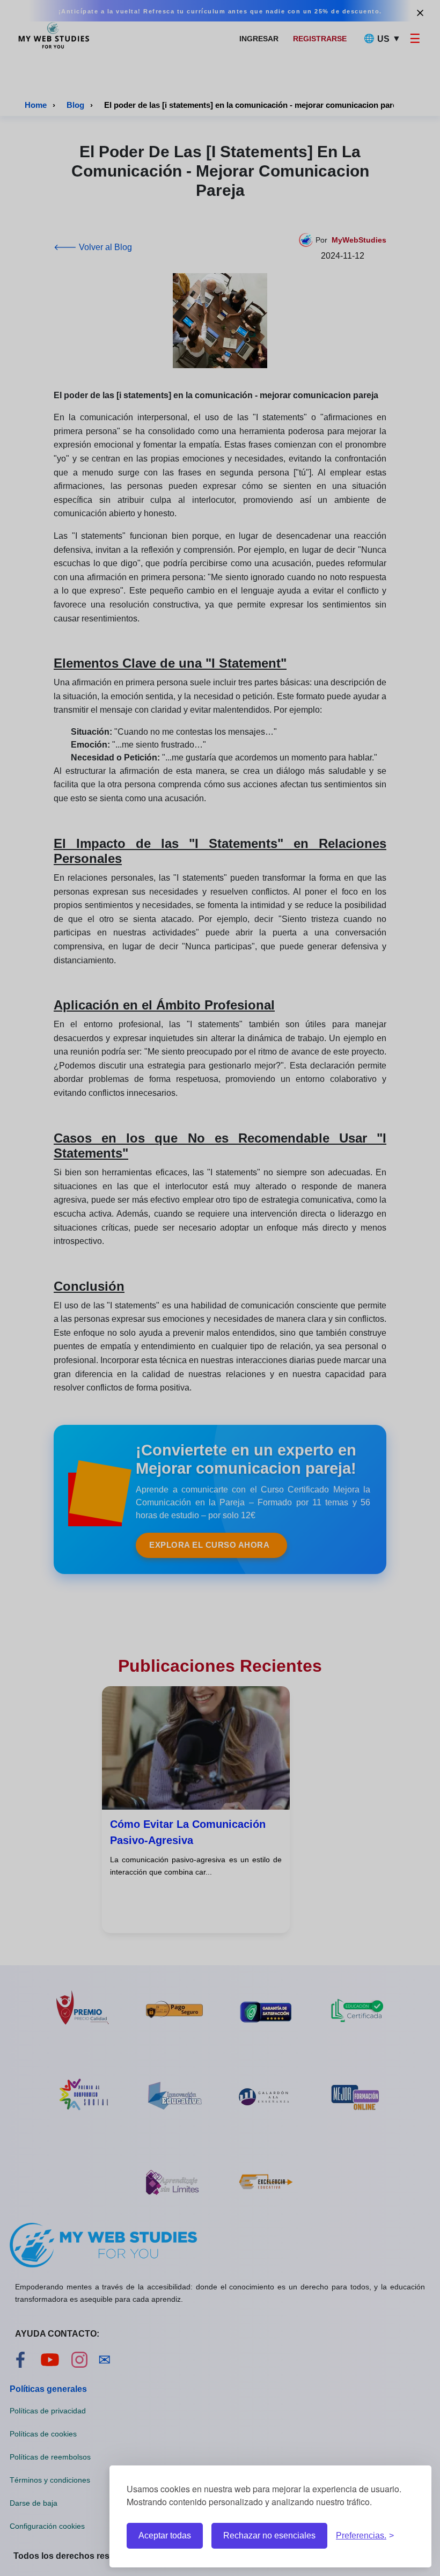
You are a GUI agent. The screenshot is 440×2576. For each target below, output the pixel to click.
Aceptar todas (165, 2535)
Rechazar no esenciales (269, 2535)
